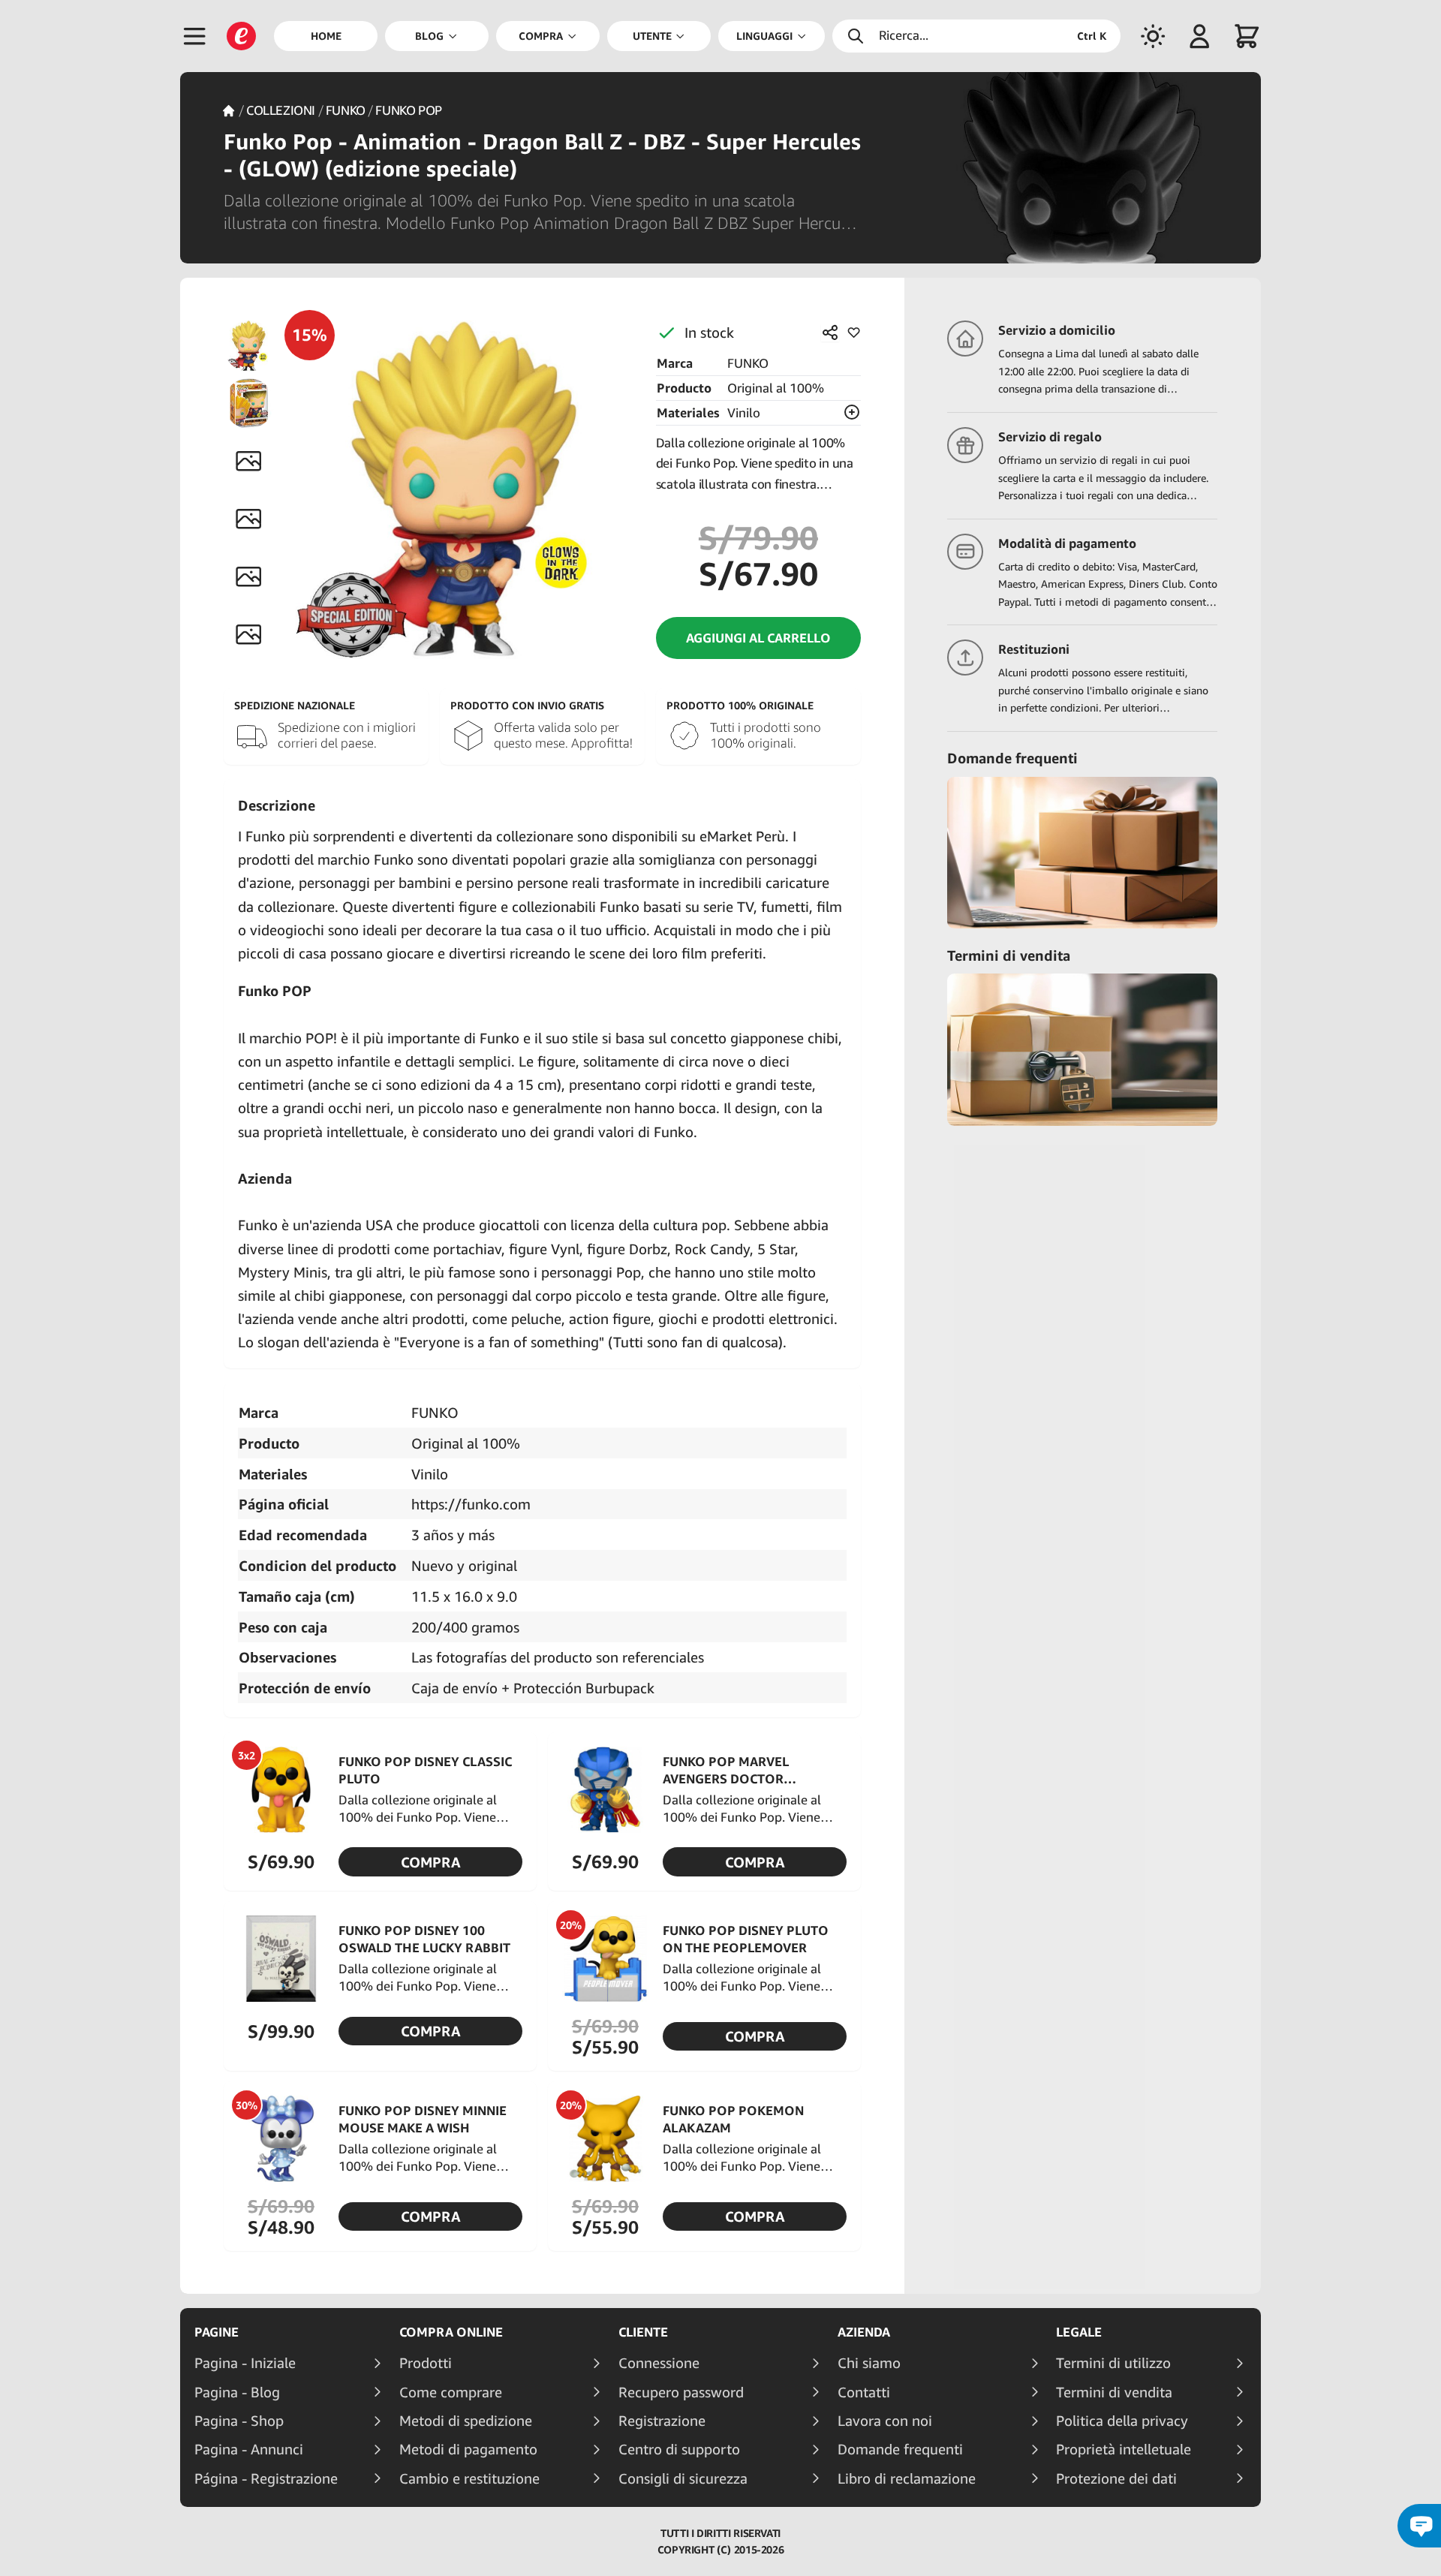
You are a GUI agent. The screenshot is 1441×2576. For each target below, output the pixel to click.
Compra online (451, 2332)
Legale (1079, 2332)
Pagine (217, 2332)
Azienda (864, 2332)
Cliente (643, 2332)
